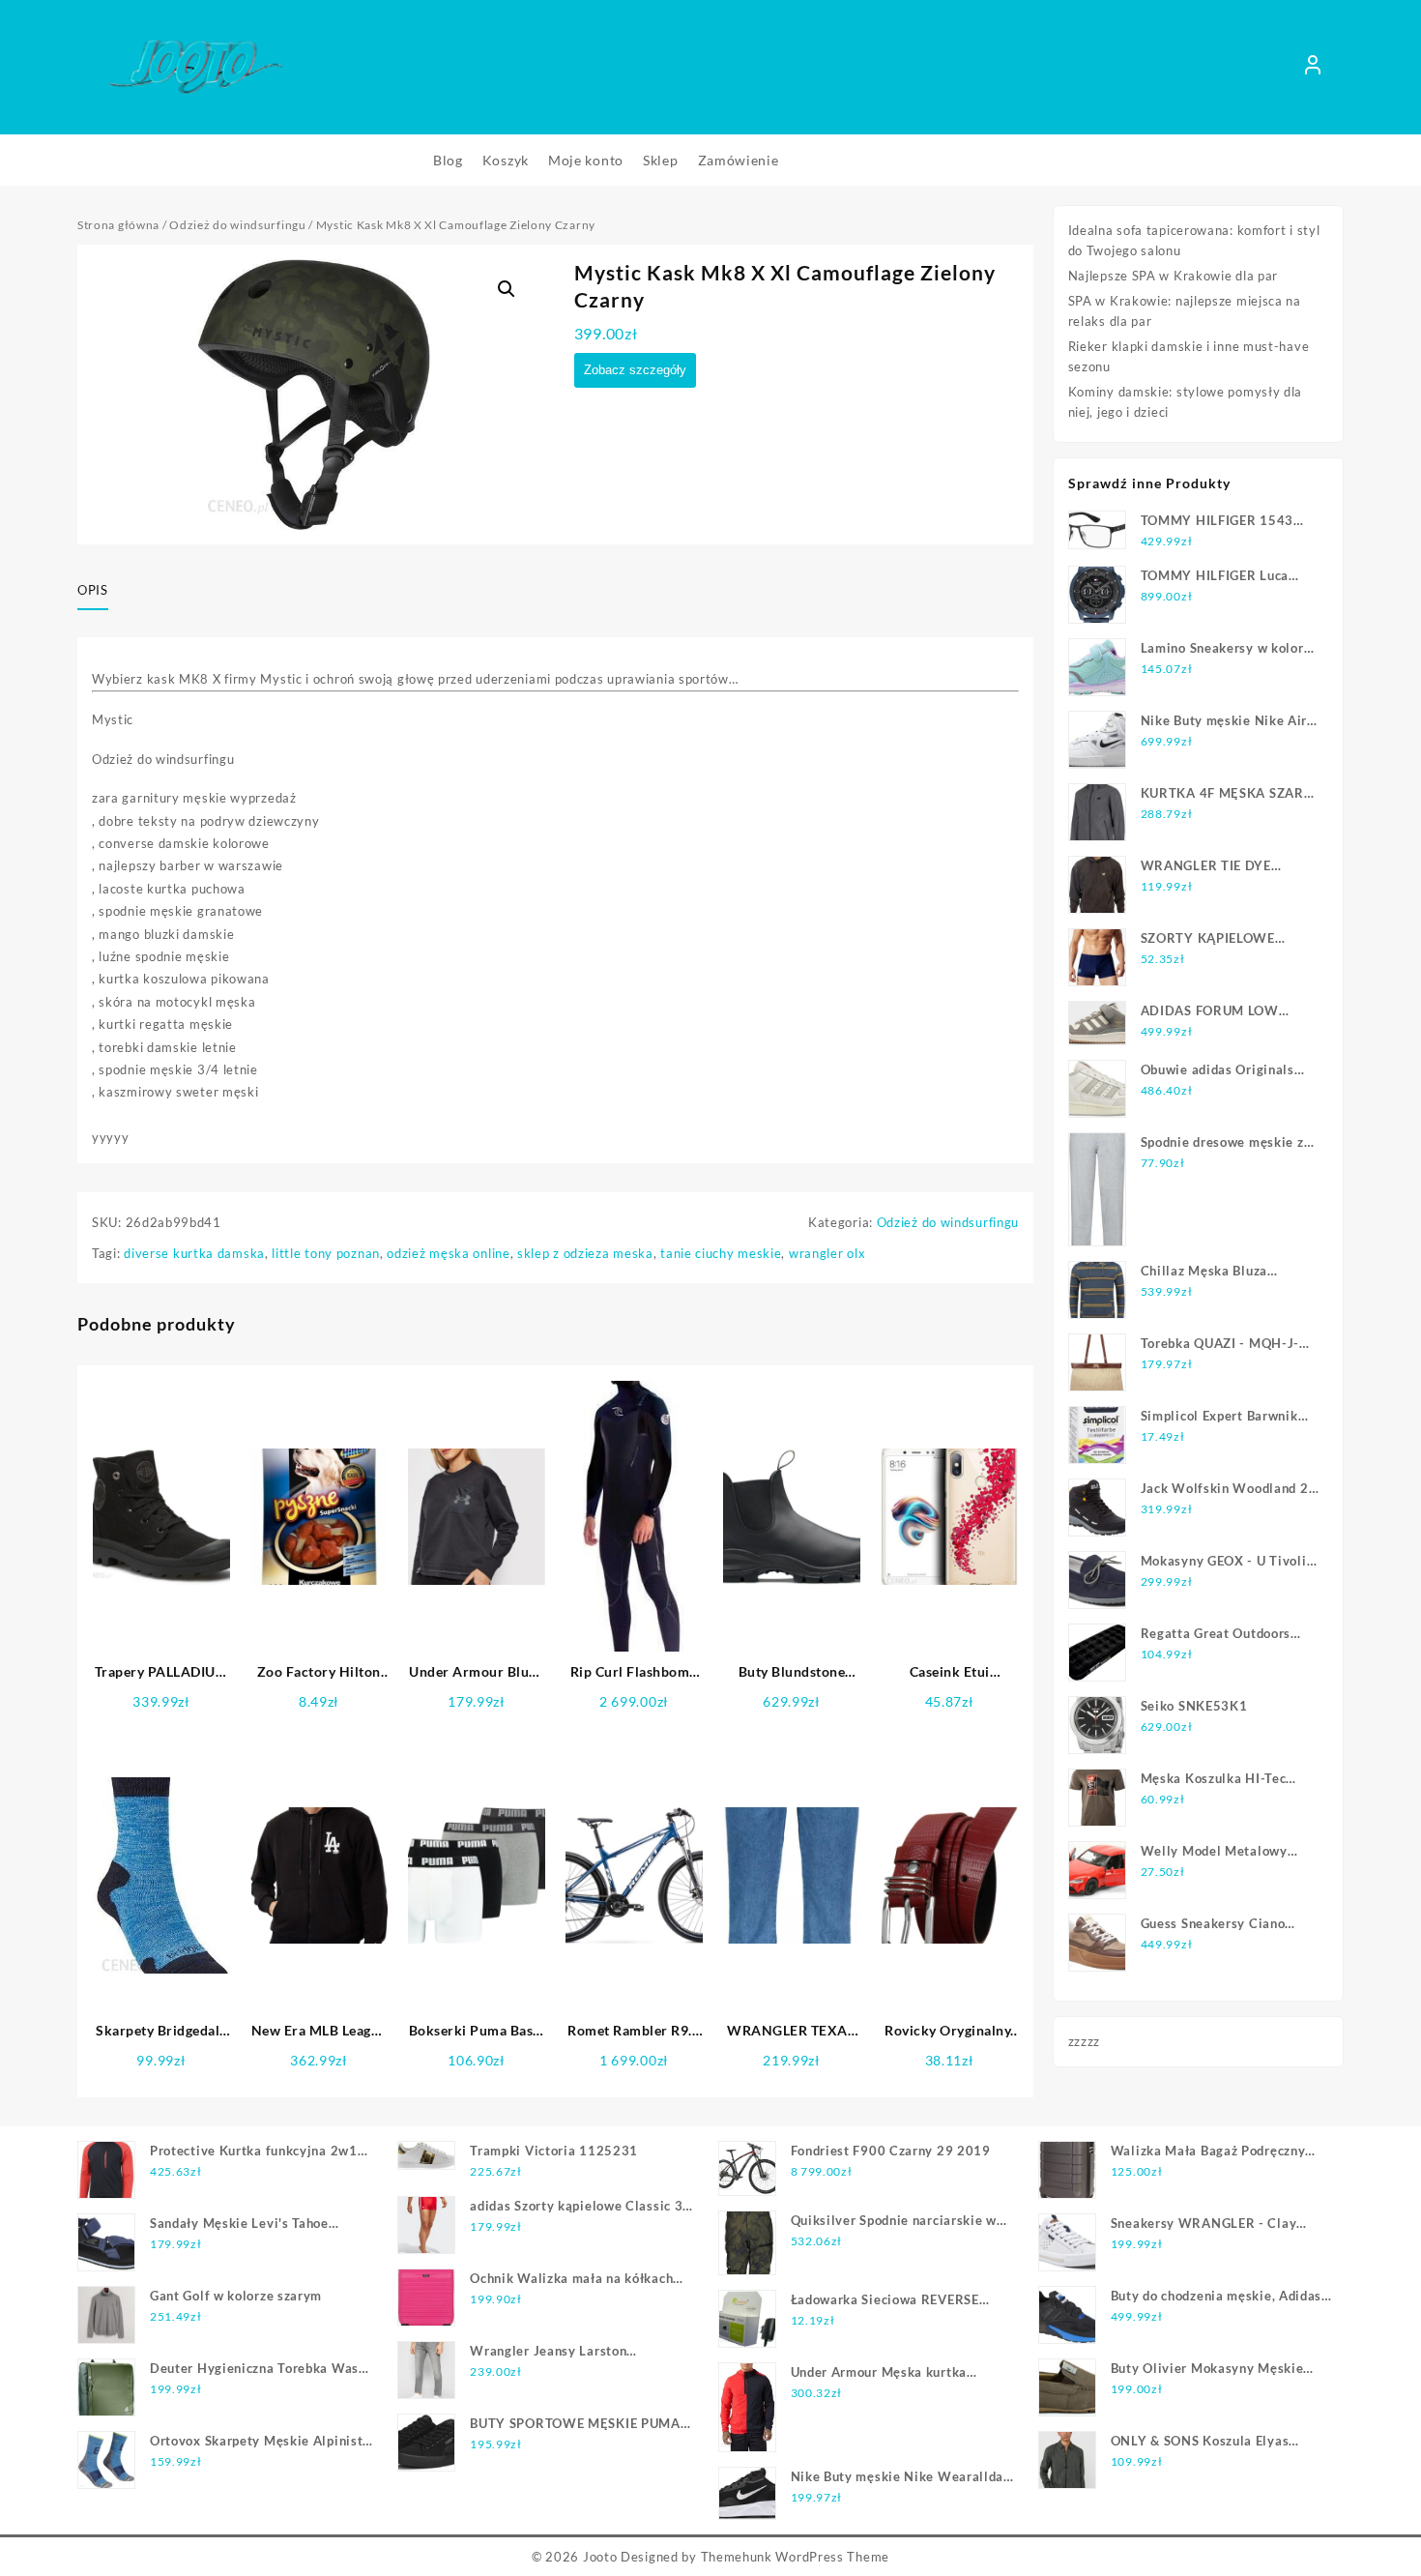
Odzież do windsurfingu (237, 225)
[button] (507, 289)
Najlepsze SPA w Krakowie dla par (1173, 276)
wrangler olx (827, 1253)
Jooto (600, 2557)
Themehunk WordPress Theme (796, 2557)
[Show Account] (1313, 68)
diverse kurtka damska (194, 1253)
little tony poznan (326, 1253)
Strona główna (118, 225)
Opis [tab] (93, 590)
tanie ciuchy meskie (721, 1253)
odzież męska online (448, 1253)
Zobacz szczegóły (635, 370)
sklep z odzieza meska (585, 1253)
